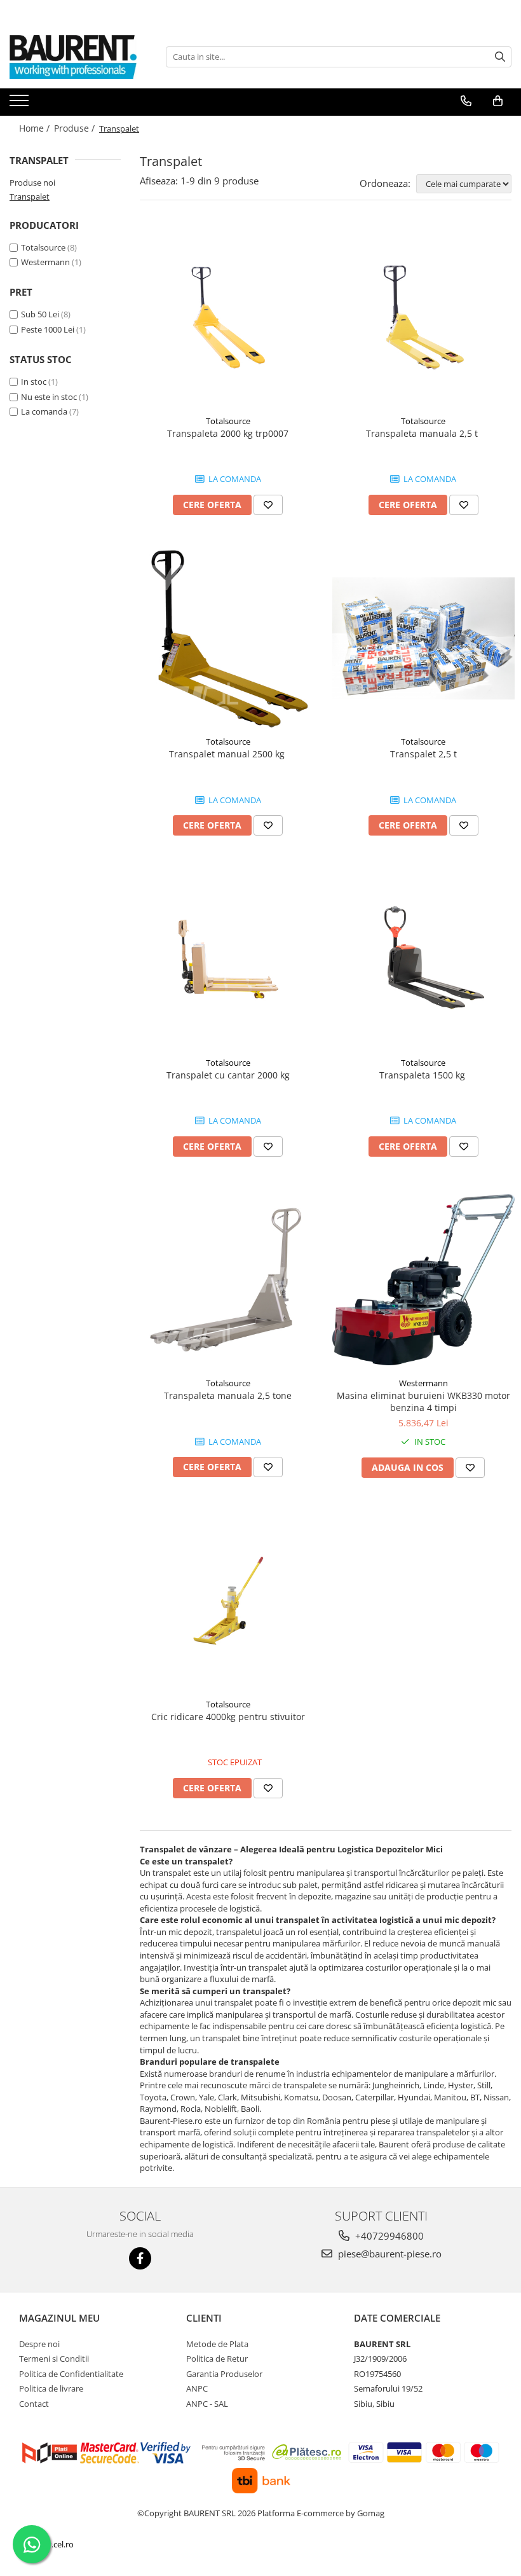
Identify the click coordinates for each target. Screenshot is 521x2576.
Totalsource (43, 247)
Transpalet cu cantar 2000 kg (228, 1075)
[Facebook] (140, 2258)
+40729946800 (388, 2236)
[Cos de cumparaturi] (498, 101)
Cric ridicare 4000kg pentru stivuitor (228, 1717)
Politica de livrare (51, 2388)
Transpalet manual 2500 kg (228, 754)
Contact (34, 2404)
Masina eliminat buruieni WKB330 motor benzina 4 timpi (423, 1402)
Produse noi (32, 183)
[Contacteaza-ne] (466, 101)
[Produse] (21, 104)
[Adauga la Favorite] (268, 505)
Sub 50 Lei (40, 314)
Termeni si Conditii (54, 2359)
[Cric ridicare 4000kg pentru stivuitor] (228, 1601)
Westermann (45, 262)
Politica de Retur (217, 2359)
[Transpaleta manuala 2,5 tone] (228, 1280)
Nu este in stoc (49, 397)
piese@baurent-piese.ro (389, 2254)
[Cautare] (500, 57)
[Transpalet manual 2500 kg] (228, 638)
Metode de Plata (217, 2344)
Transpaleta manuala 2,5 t (423, 433)
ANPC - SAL (207, 2404)
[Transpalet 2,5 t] (424, 638)
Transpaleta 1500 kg (423, 1075)
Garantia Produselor (224, 2374)
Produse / (76, 128)
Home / (36, 128)
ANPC (197, 2388)
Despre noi (39, 2344)
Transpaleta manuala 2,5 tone (228, 1395)
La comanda (44, 411)
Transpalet (30, 196)
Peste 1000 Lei (48, 329)
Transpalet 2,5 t (423, 754)
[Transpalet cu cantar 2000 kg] (228, 959)
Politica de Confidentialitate (71, 2374)
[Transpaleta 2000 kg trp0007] (228, 317)
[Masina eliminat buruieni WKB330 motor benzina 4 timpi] (424, 1280)
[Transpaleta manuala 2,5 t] (424, 317)
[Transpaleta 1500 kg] (424, 959)
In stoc (34, 382)
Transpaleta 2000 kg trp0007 (228, 433)
